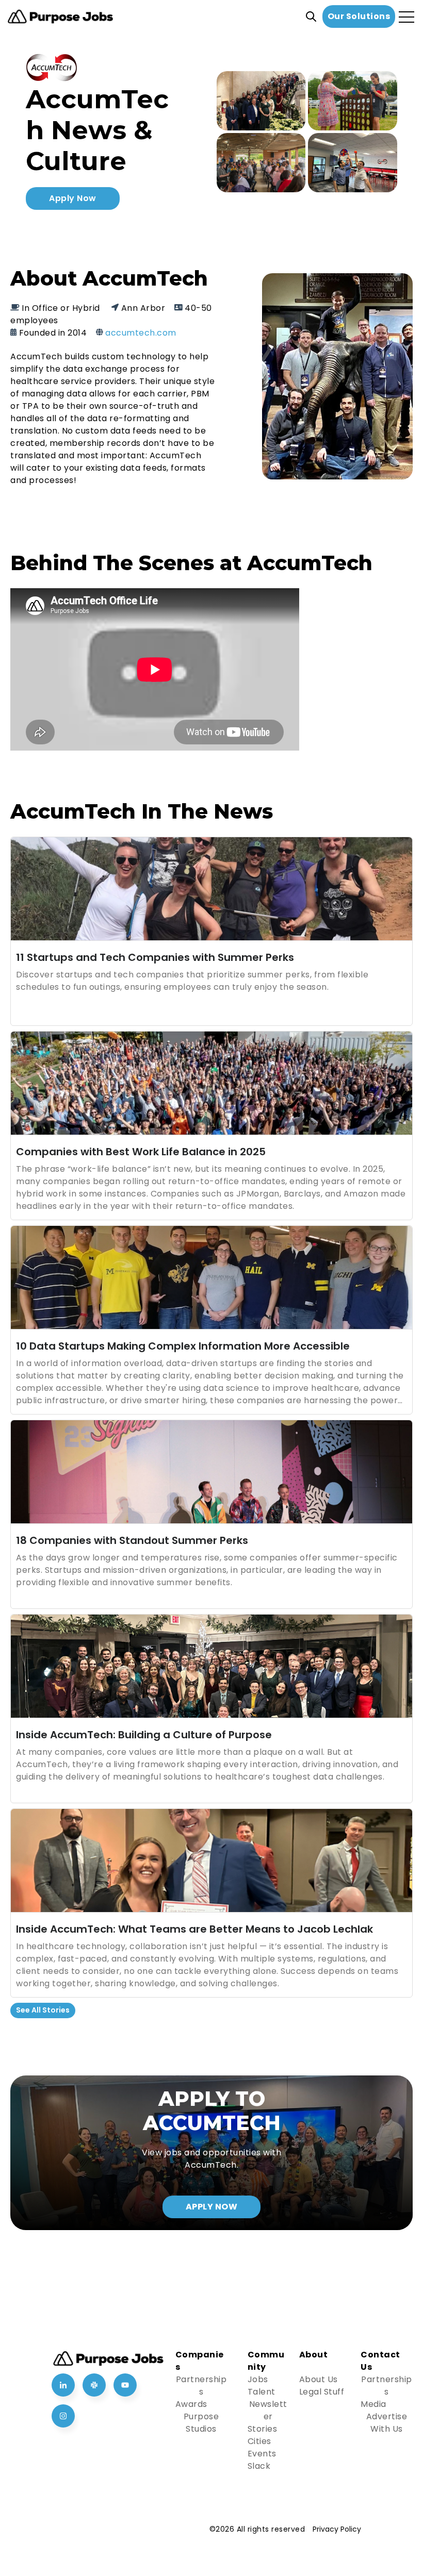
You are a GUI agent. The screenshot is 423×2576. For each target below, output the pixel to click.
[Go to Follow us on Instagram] (63, 2416)
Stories (263, 2429)
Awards (191, 2404)
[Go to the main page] (60, 17)
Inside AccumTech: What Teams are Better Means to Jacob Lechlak (194, 1929)
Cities (259, 2441)
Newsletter (268, 2410)
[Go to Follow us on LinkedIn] (63, 2385)
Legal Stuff (322, 2392)
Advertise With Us (387, 2423)
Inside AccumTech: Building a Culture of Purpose (144, 1735)
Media (373, 2404)
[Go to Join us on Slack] (94, 2385)
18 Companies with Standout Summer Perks (132, 1540)
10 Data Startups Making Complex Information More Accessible (183, 1346)
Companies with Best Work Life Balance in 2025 (141, 1152)
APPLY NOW (212, 2207)
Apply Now (73, 198)
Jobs (258, 2379)
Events (262, 2454)
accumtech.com (141, 333)
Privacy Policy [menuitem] (337, 2529)
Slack (259, 2466)
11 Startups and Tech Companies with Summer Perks (155, 957)
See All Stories (43, 2010)
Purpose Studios (201, 2423)
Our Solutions (359, 16)
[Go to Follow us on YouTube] (125, 2385)
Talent (262, 2392)
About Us (319, 2379)
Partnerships (201, 2386)
